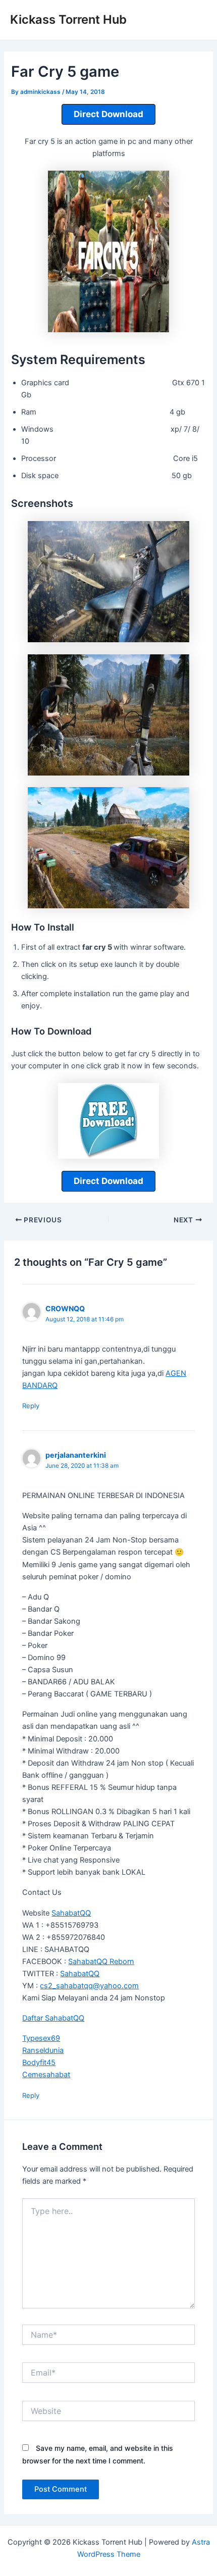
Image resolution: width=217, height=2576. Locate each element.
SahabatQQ (71, 1913)
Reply (31, 1406)
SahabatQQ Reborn (101, 1962)
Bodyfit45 (39, 2063)
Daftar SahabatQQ (53, 2018)
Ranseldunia (43, 2050)
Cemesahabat (46, 2075)
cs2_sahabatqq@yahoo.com (89, 1986)
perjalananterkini (76, 1455)
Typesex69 (41, 2038)
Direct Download (108, 114)
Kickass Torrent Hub (68, 19)
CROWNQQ (65, 1308)
